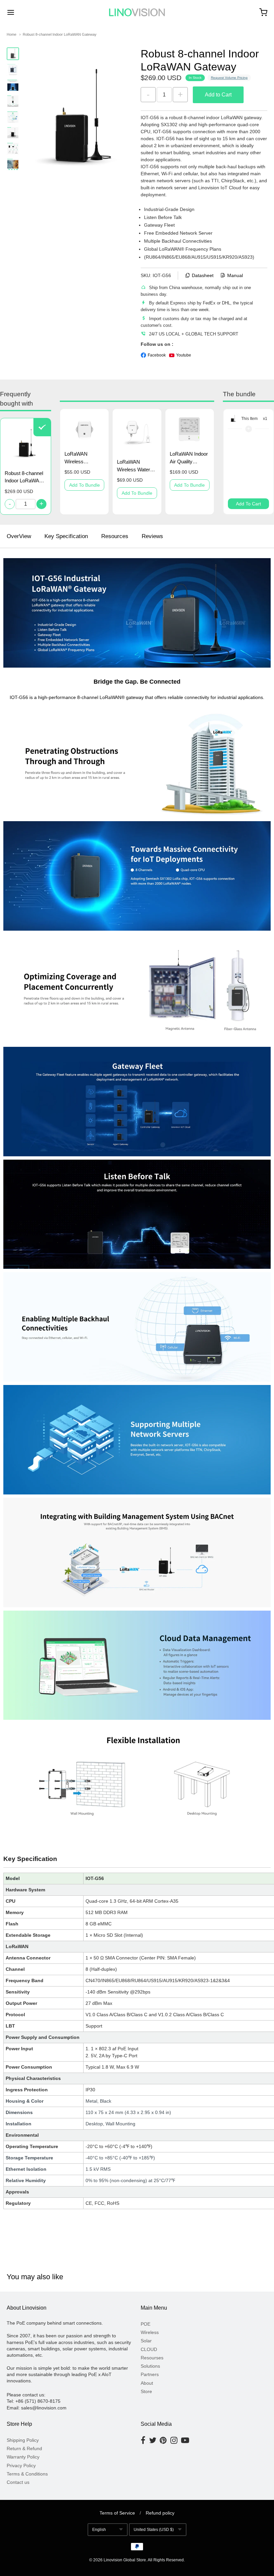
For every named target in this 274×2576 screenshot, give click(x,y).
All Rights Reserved (166, 2560)
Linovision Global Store (125, 2560)
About (147, 2383)
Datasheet (203, 275)
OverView (19, 536)
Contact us (18, 2482)
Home (12, 34)
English (99, 2530)
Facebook (157, 355)
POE (146, 2324)
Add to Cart (218, 95)
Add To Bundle (85, 485)
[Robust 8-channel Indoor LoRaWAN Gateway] (13, 54)
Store (146, 2391)
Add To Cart (248, 504)
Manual (235, 275)
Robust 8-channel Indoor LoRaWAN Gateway (60, 34)
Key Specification (66, 536)
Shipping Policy (23, 2440)
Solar (146, 2341)
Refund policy (160, 2513)
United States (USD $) (154, 2530)
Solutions (150, 2366)
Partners (150, 2374)
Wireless (150, 2332)
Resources (115, 536)
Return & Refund (24, 2448)
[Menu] (33, 12)
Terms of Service (117, 2513)
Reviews (152, 536)
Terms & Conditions (27, 2474)
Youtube (184, 355)
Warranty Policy (23, 2457)
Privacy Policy (21, 2466)
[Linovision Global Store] (137, 12)
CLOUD (149, 2349)
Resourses (152, 2358)
